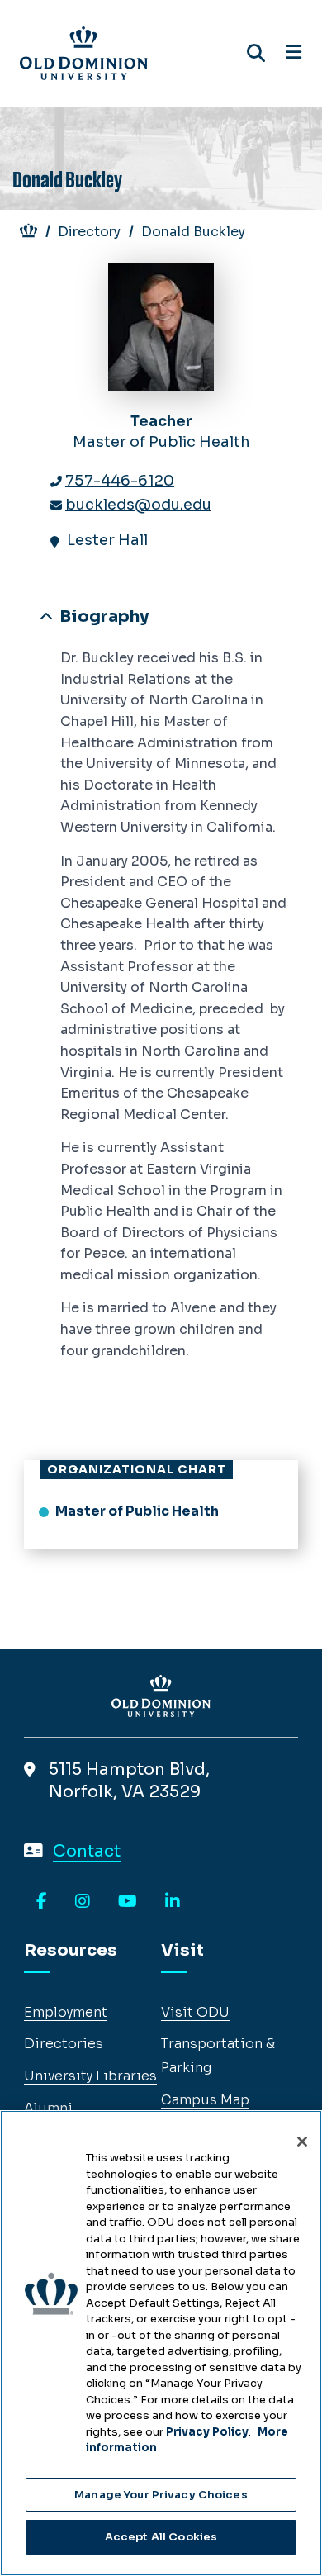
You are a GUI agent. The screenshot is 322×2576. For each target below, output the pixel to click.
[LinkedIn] (173, 1902)
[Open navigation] (294, 53)
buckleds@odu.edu (138, 505)
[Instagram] (83, 1902)
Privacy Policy (207, 2432)
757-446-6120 (120, 481)
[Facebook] (42, 1902)
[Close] (302, 2142)
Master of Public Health (137, 1511)
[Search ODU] (256, 53)
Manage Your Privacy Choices (161, 2495)
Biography (102, 617)
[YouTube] (128, 1902)
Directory (89, 232)
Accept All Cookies (161, 2537)
